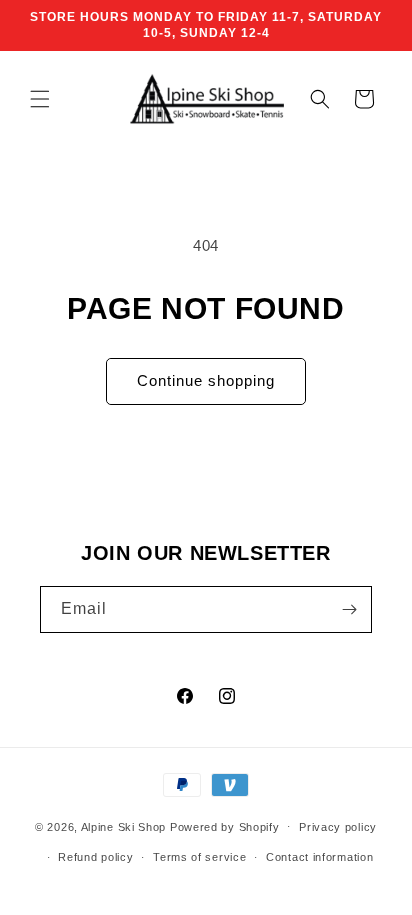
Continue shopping (206, 380)
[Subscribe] (349, 609)
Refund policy (95, 857)
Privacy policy (338, 827)
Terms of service (199, 857)
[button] (40, 99)
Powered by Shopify (225, 826)
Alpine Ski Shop (124, 826)
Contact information (319, 857)
